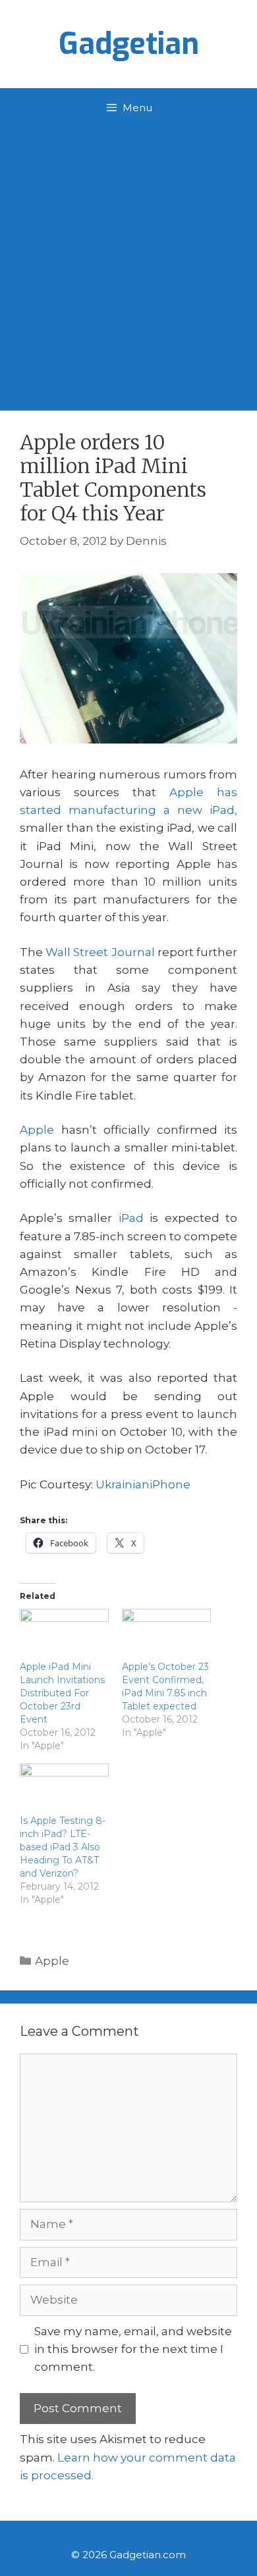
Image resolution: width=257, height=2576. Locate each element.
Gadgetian (129, 44)
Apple (37, 1130)
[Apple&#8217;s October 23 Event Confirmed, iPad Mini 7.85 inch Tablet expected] (166, 1634)
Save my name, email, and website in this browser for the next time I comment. (133, 2349)
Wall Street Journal (100, 952)
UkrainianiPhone (143, 1484)
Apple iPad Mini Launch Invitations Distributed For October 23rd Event (62, 1693)
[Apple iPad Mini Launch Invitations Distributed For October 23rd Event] (64, 1634)
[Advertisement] (128, 263)
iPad (131, 1218)
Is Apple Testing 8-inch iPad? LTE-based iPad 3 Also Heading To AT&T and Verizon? (63, 1847)
